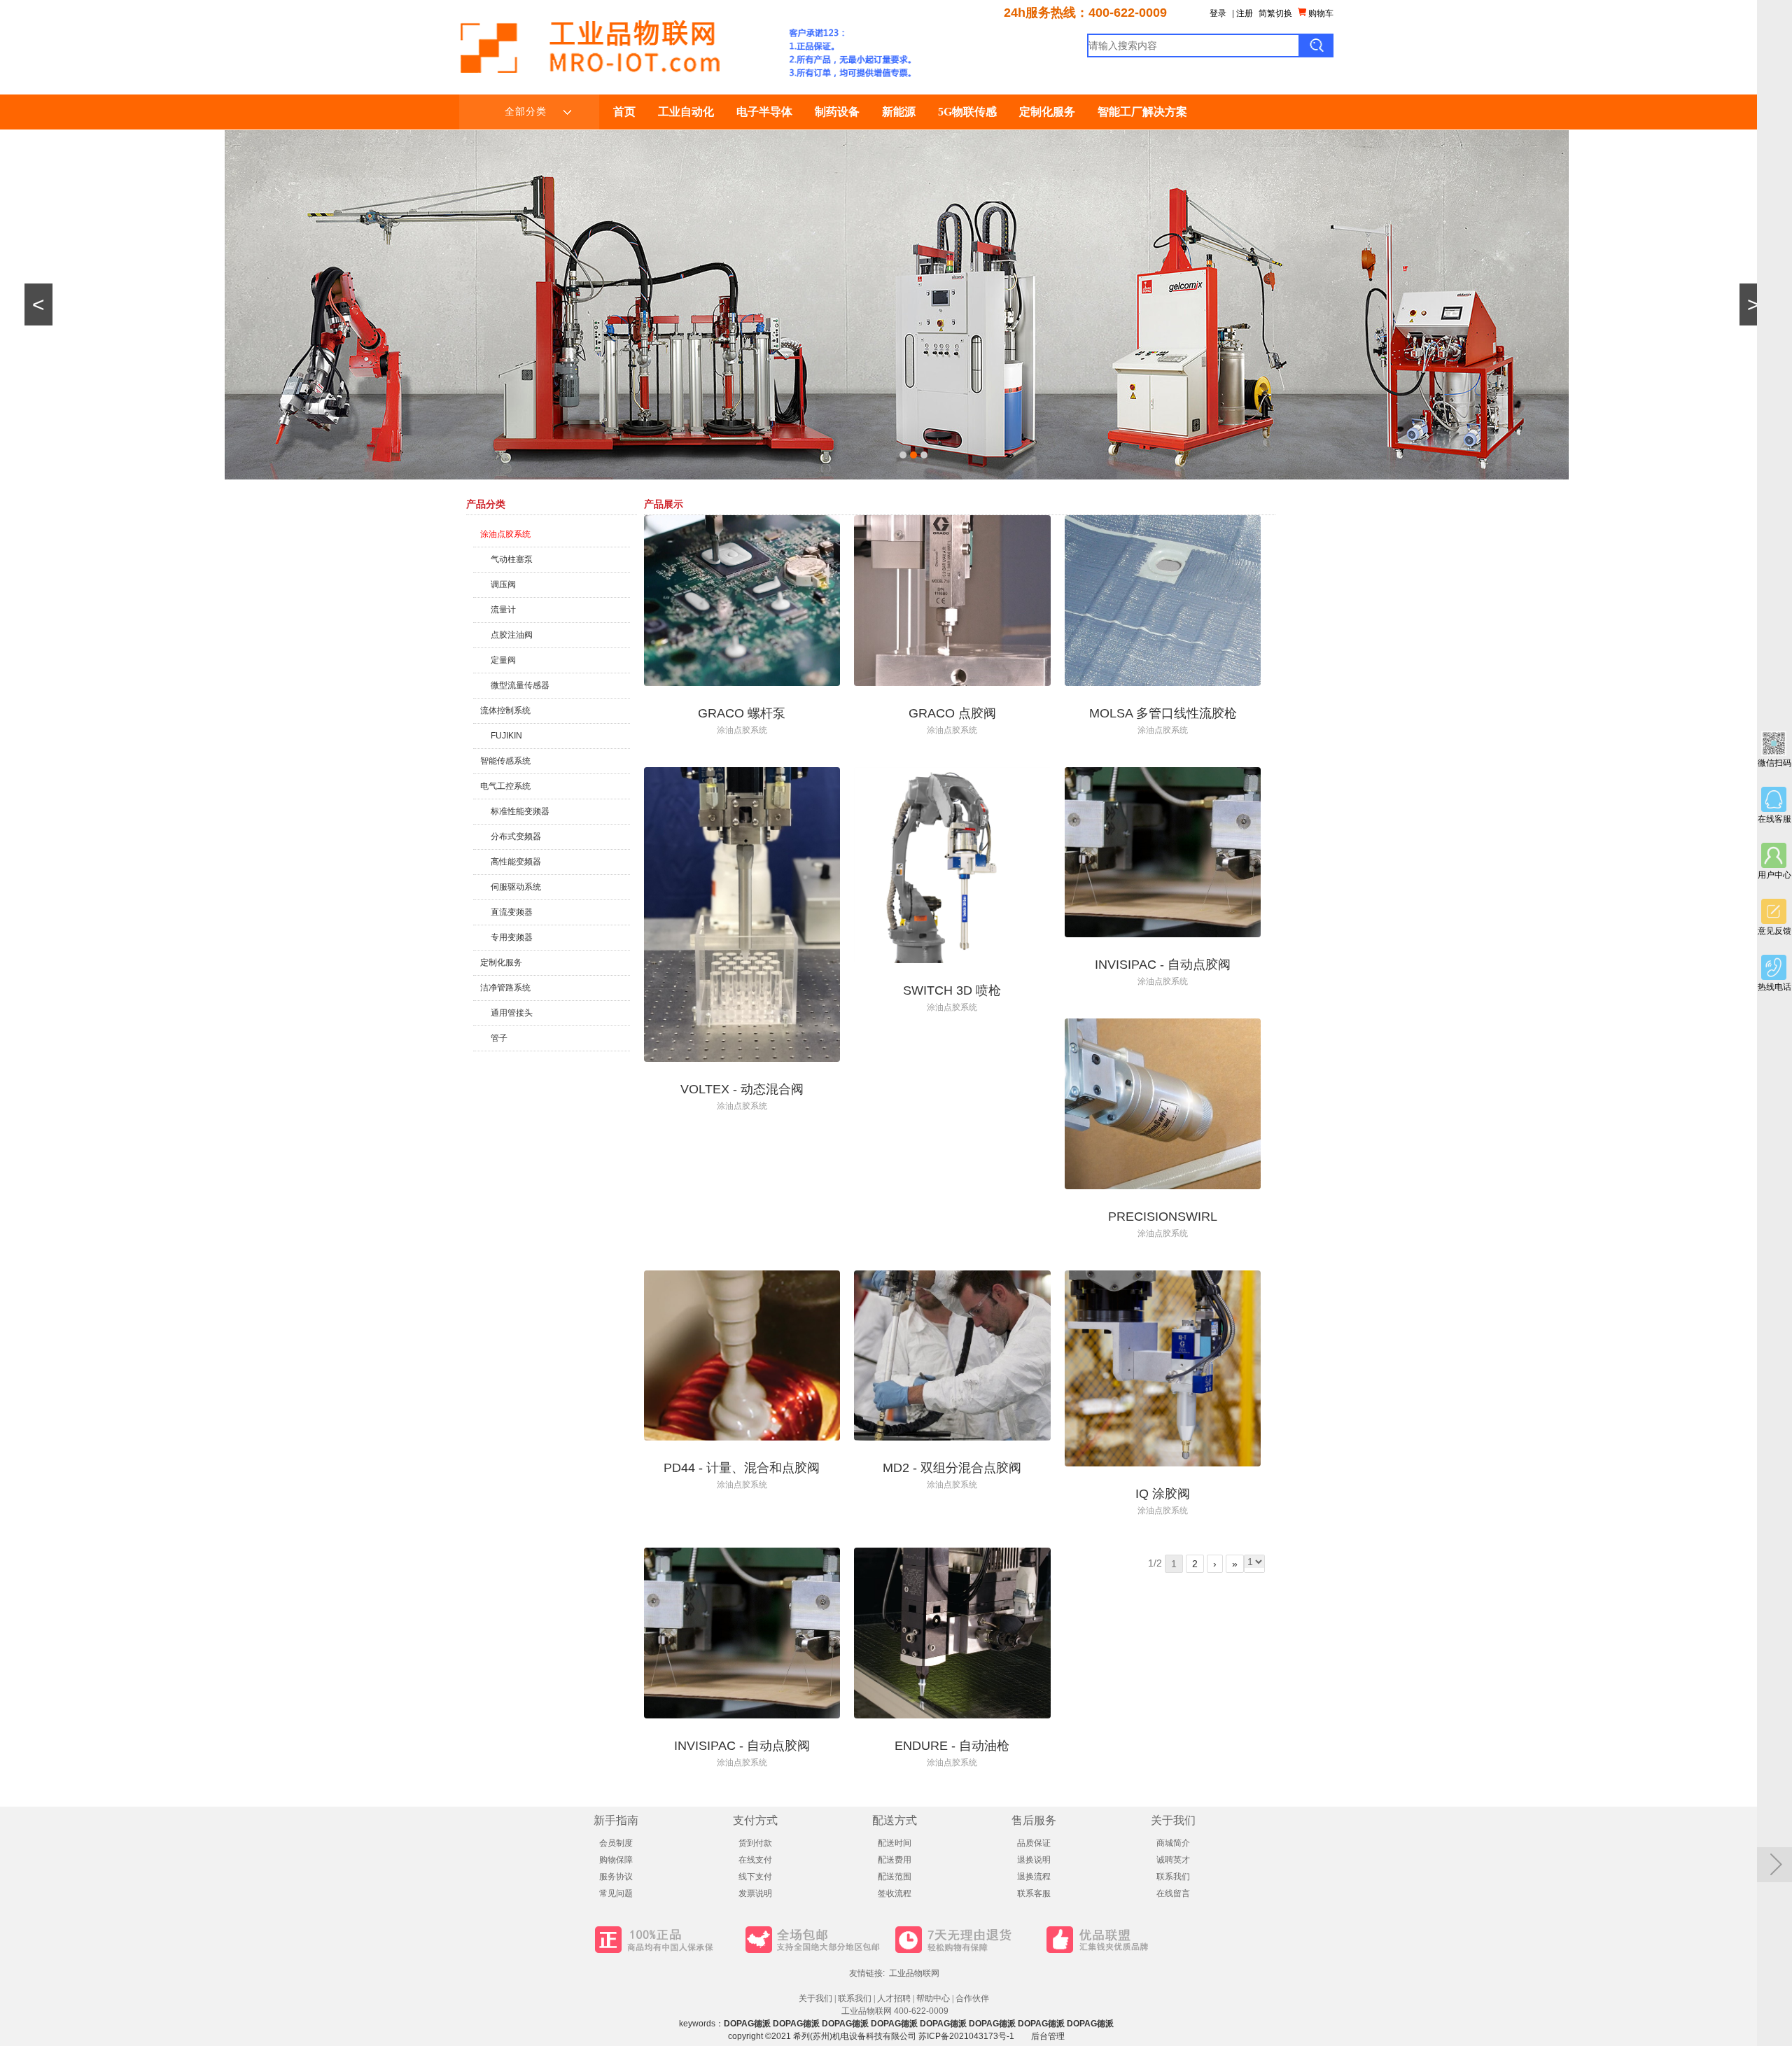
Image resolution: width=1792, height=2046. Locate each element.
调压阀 (503, 584)
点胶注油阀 (512, 635)
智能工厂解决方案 (1142, 112)
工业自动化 (686, 112)
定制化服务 (1047, 112)
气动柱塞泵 (512, 559)
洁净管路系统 (505, 988)
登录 (1218, 13)
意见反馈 (1774, 931)
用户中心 (1774, 875)
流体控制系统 (505, 710)
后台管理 (1048, 2036)
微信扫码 (1774, 763)
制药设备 (837, 112)
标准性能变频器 (520, 811)
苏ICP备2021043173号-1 (966, 2036)
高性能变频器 (516, 862)
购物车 (1320, 13)
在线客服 (1774, 819)
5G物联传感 (967, 112)
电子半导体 (764, 112)
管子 (499, 1038)
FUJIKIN (506, 736)
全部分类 (526, 112)
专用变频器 (512, 937)
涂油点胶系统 (505, 534)
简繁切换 (1275, 13)
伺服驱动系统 (516, 887)
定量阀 (503, 660)
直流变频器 (512, 912)
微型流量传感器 (520, 685)
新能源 (899, 112)
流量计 (503, 610)
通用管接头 (512, 1013)
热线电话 (1774, 987)
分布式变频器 (516, 836)
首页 (624, 112)
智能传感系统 (505, 761)
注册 (1245, 13)
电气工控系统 (505, 786)
